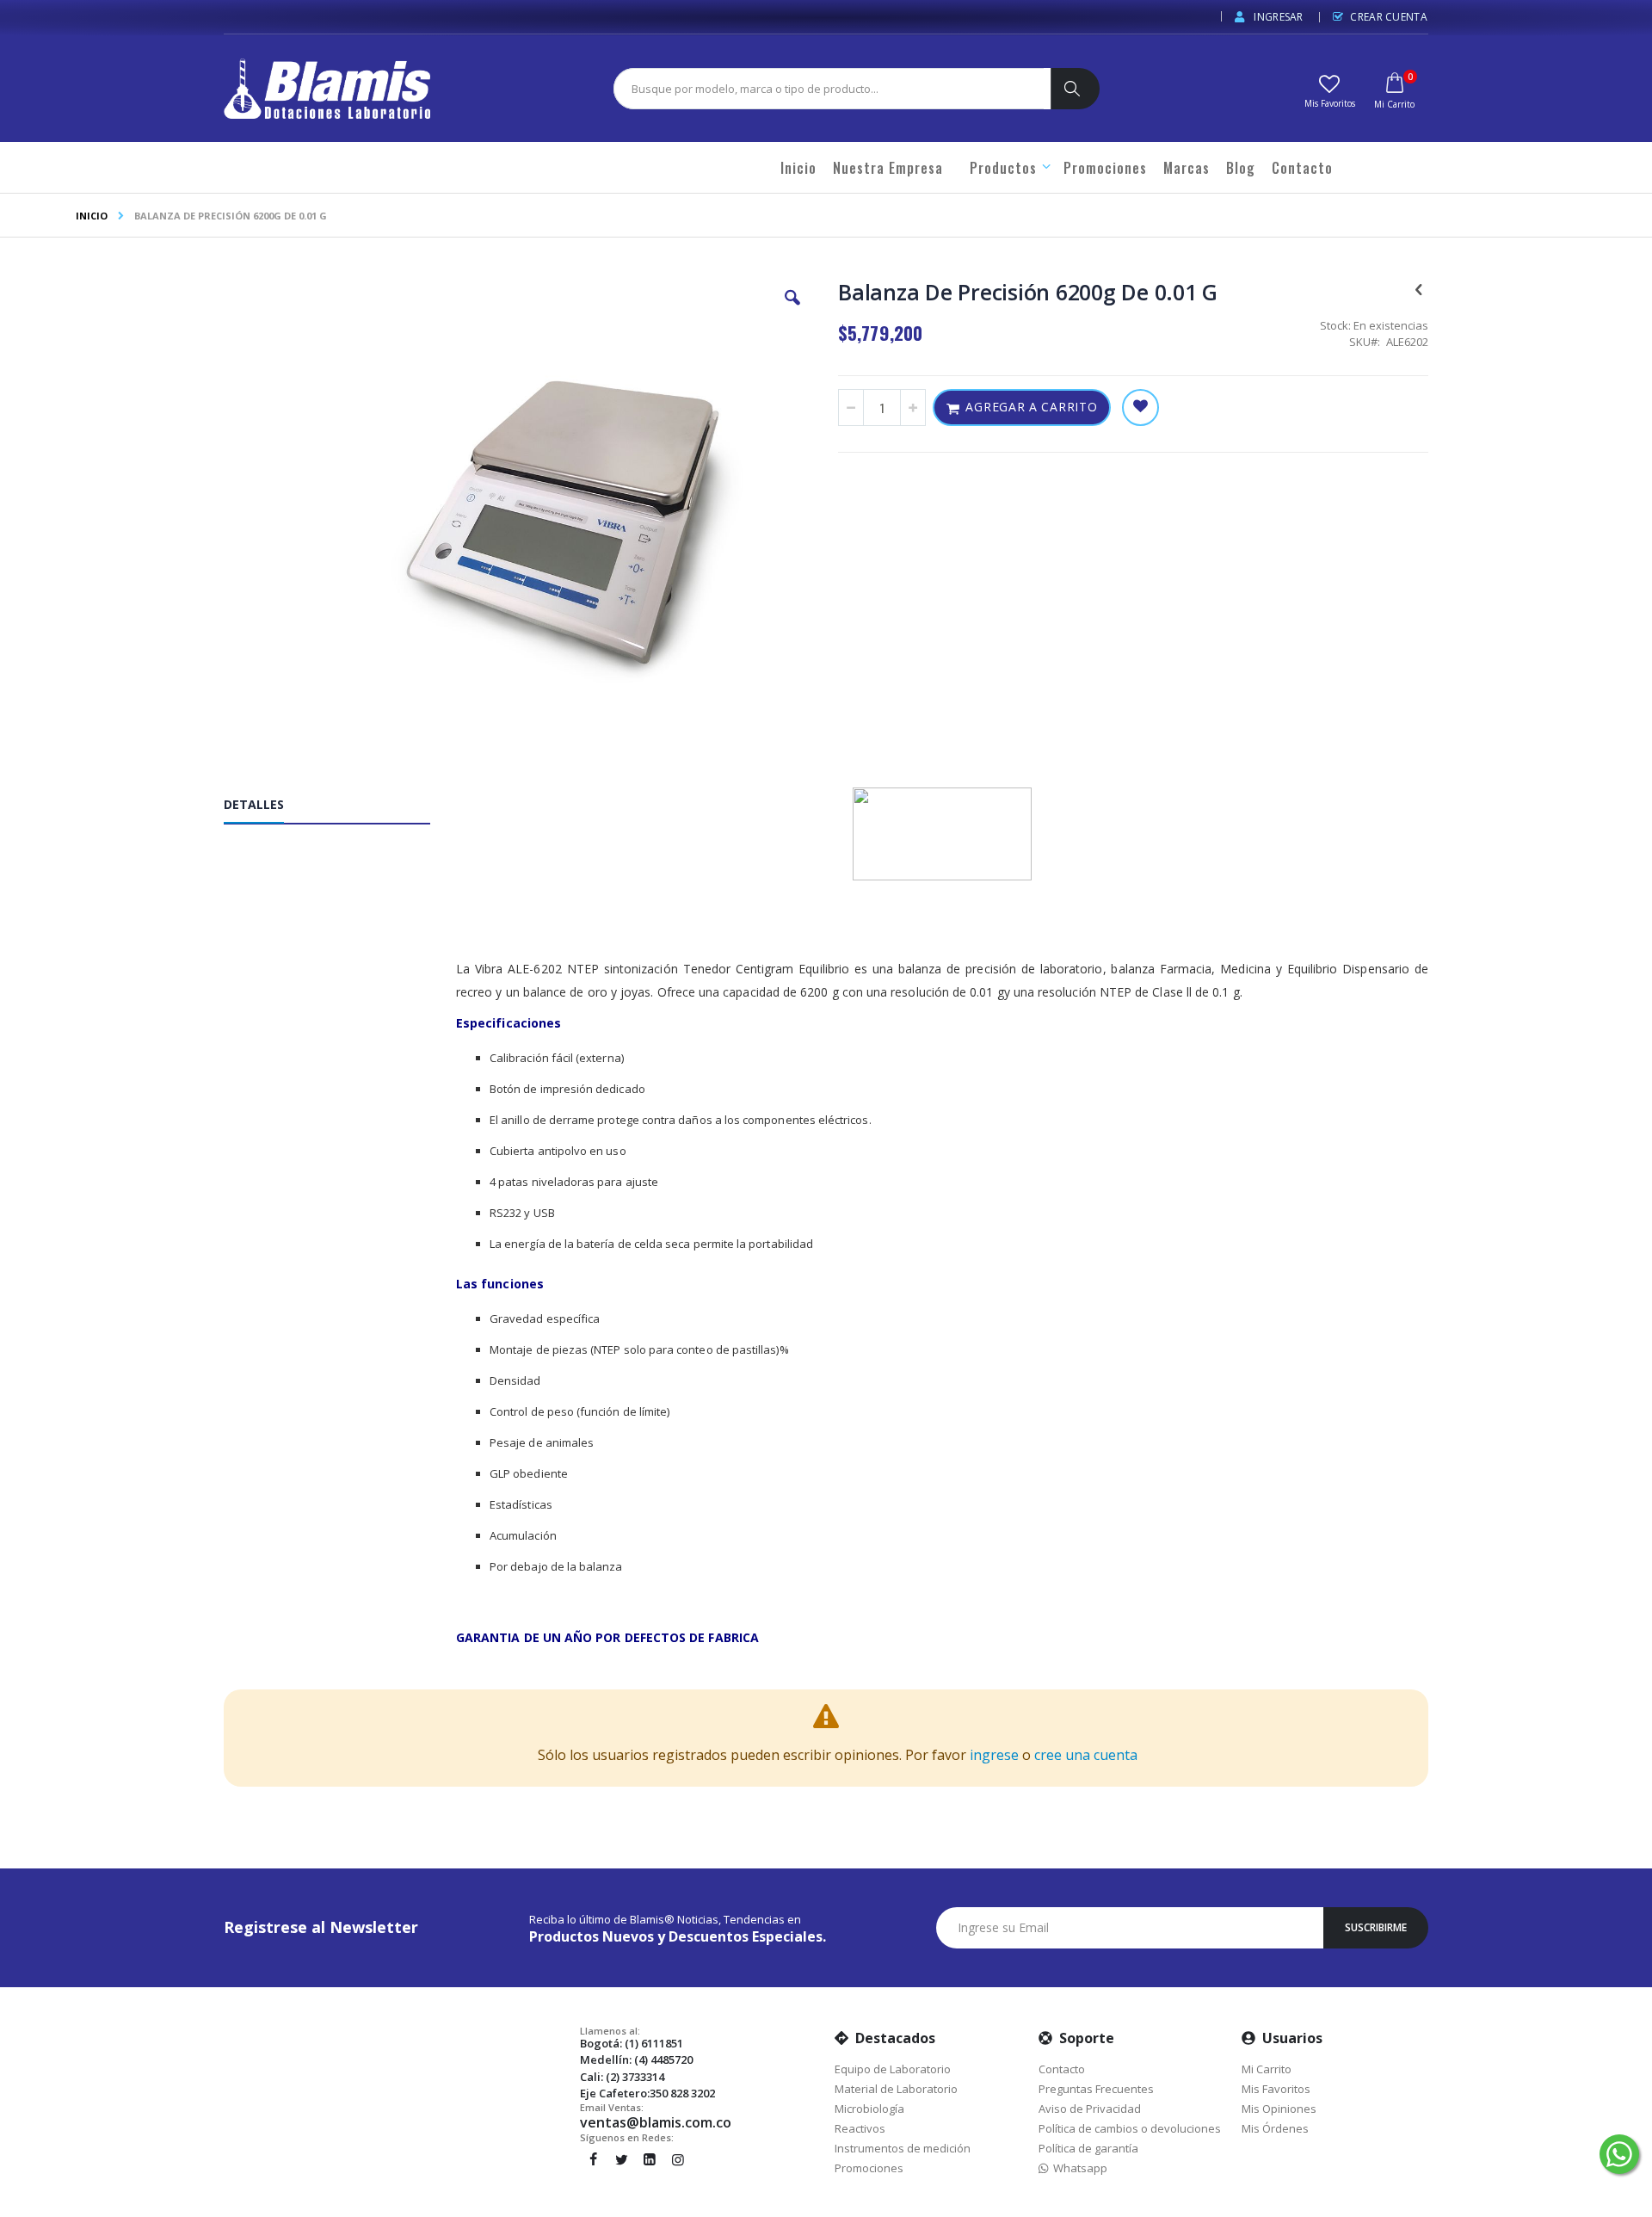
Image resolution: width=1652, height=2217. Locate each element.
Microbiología (869, 2109)
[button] (1329, 90)
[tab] (340, 808)
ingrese (994, 1755)
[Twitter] (621, 2159)
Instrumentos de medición (903, 2148)
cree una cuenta (1086, 1755)
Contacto (1062, 2069)
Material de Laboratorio (896, 2089)
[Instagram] (678, 2159)
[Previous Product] (1419, 288)
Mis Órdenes (1275, 2128)
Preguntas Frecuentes (1096, 2089)
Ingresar (1277, 17)
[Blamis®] (327, 89)
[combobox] (829, 89)
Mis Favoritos (1276, 2089)
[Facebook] (593, 2159)
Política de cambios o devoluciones (1130, 2128)
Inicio (92, 216)
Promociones (869, 2168)
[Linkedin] (650, 2159)
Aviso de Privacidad (1090, 2109)
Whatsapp (1078, 2168)
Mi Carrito (1267, 2069)
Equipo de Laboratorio (893, 2069)
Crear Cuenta (1389, 17)
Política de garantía (1088, 2148)
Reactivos (860, 2128)
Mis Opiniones (1279, 2109)
